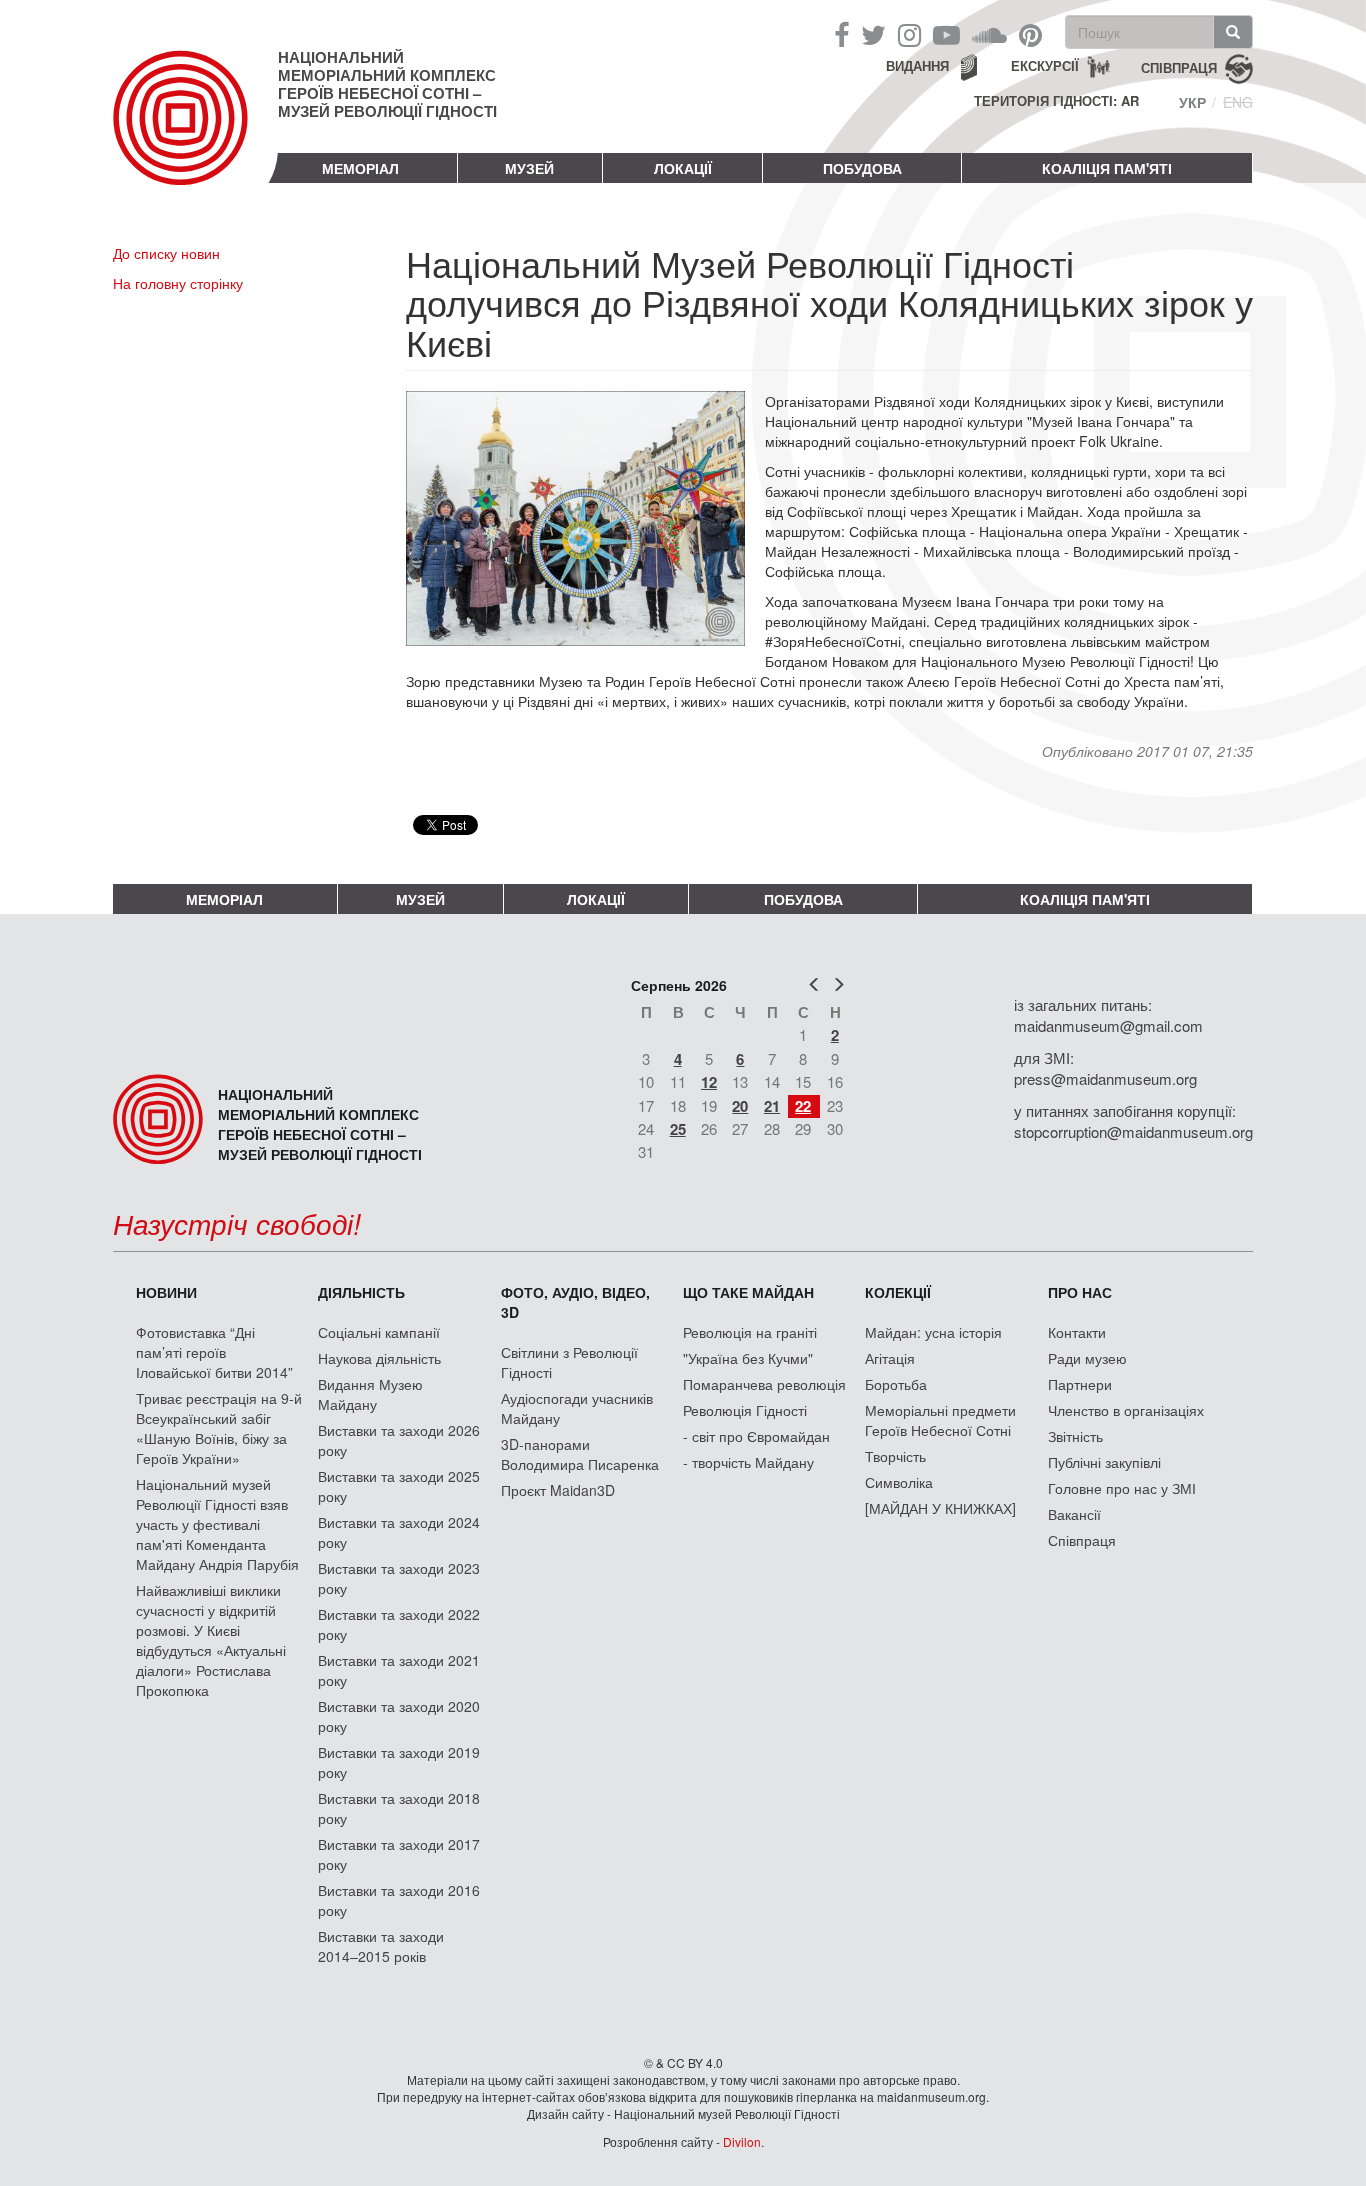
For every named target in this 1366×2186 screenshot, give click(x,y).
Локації (683, 168)
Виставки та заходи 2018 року (399, 1808)
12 (709, 1082)
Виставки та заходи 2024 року (399, 1532)
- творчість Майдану (748, 1462)
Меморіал (360, 168)
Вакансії (1074, 1514)
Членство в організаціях (1126, 1410)
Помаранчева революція (764, 1384)
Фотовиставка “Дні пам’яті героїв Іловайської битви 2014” (214, 1352)
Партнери (1080, 1384)
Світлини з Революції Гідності (569, 1362)
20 (740, 1106)
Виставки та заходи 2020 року (399, 1716)
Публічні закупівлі (1104, 1462)
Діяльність (361, 1292)
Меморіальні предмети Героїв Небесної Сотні (940, 1420)
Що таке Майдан (748, 1292)
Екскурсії (1045, 65)
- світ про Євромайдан (756, 1436)
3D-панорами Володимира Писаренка (580, 1454)
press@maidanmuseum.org (1105, 1078)
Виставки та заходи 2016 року (399, 1900)
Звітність (1075, 1436)
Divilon (742, 2141)
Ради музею (1087, 1358)
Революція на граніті (750, 1332)
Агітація (890, 1358)
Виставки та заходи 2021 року (399, 1670)
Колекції (898, 1292)
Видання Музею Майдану (370, 1394)
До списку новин (166, 253)
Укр (1192, 102)
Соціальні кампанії (379, 1332)
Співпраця (1082, 1540)
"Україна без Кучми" (748, 1358)
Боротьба (896, 1384)
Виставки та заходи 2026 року (399, 1440)
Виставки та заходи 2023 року (399, 1578)
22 (803, 1106)
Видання (917, 65)
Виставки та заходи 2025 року (399, 1486)
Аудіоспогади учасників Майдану (577, 1408)
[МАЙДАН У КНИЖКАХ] (940, 1508)
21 (772, 1106)
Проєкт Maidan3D (558, 1490)
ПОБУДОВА (862, 168)
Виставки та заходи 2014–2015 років (381, 1946)
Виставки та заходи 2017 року (399, 1854)
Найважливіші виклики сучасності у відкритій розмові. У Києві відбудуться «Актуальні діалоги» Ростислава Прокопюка (211, 1640)
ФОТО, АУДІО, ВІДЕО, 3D (575, 1302)
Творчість (895, 1456)
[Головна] (195, 134)
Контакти (1077, 1332)
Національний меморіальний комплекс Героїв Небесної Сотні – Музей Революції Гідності (387, 84)
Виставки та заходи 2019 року (399, 1762)
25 (678, 1129)
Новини (166, 1292)
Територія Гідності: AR (1056, 101)
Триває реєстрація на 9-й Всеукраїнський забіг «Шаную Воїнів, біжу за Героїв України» (219, 1428)
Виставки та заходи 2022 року (399, 1624)
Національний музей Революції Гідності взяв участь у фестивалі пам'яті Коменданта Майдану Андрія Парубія (217, 1524)
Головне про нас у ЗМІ (1122, 1488)
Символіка (899, 1482)
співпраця (1179, 66)
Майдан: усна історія (933, 1332)
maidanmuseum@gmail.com (1108, 1025)
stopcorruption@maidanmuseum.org (1133, 1131)
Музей (529, 168)
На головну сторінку (178, 283)
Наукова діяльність (379, 1358)
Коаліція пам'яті (1107, 168)
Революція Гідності (745, 1410)
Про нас (1080, 1292)
